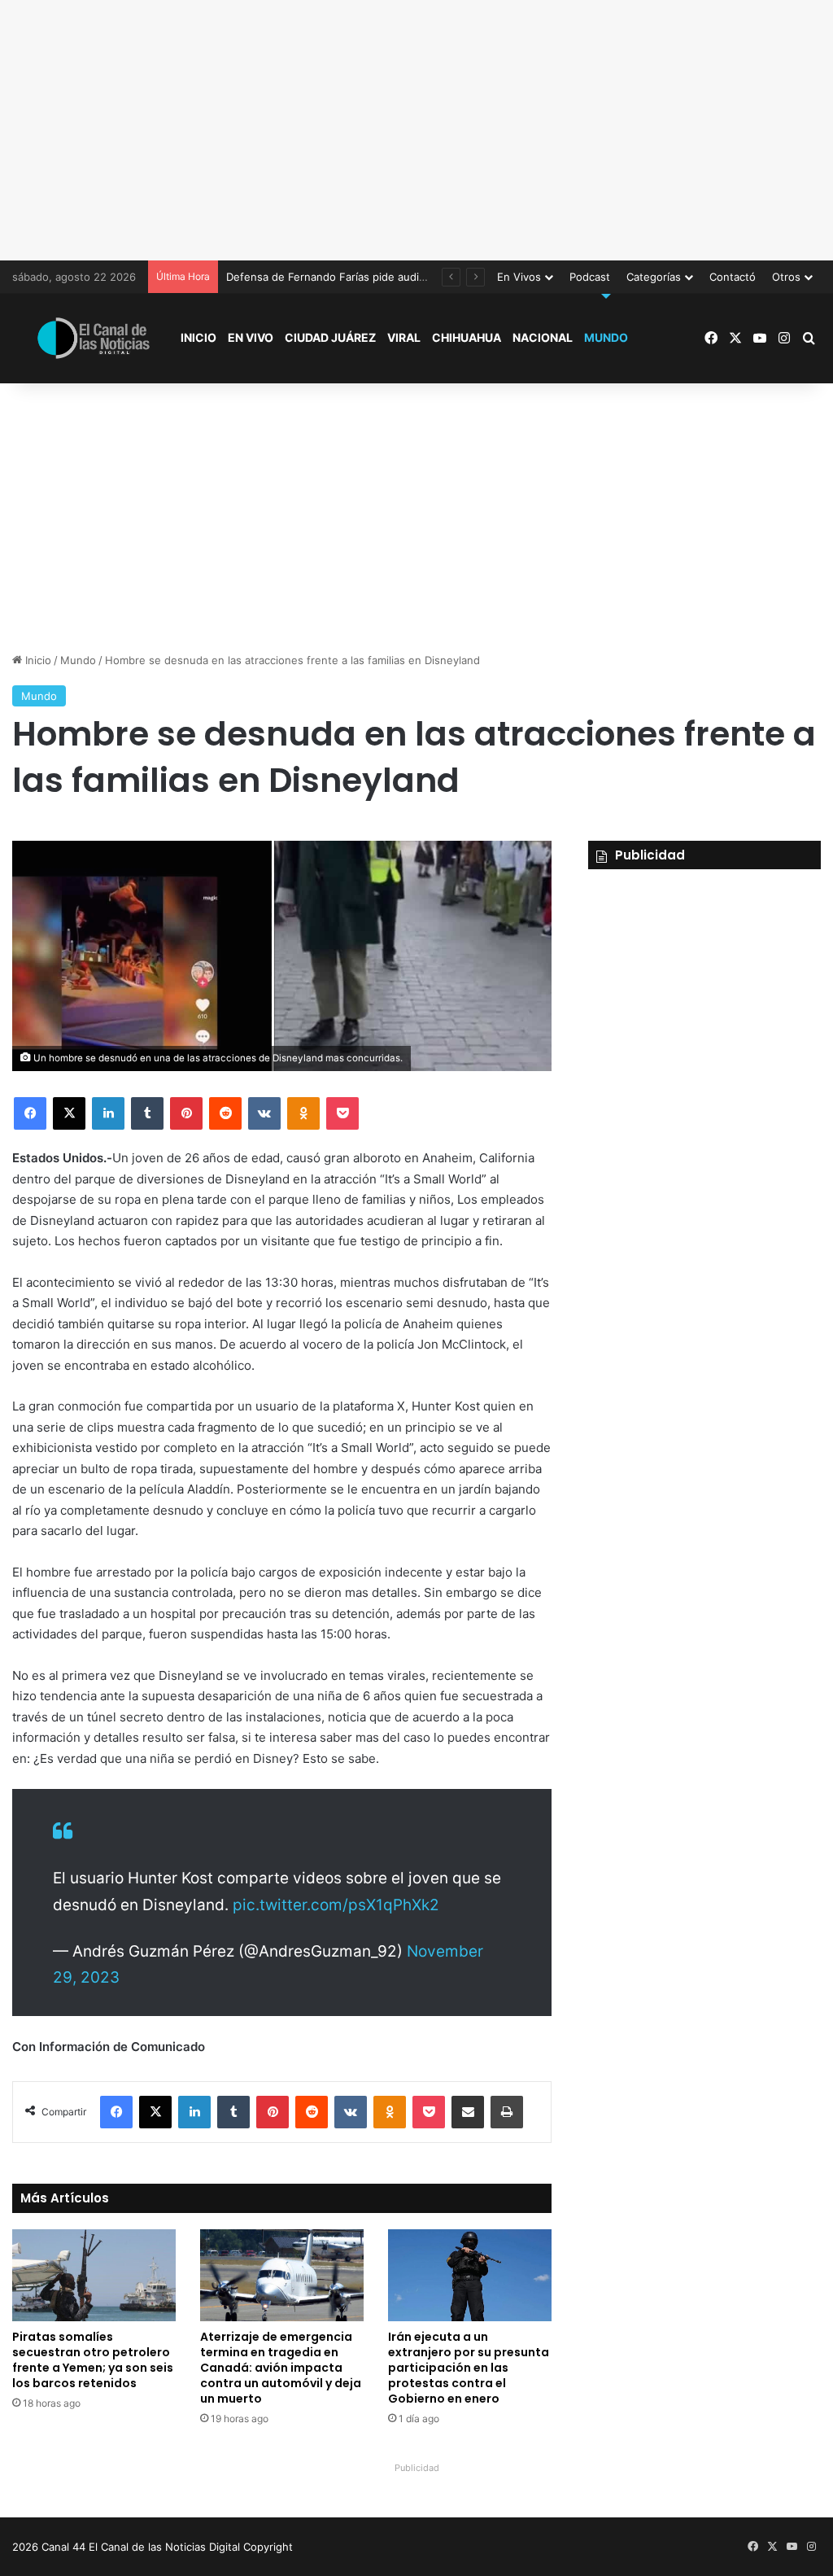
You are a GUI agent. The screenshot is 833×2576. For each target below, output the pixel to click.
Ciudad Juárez (330, 337)
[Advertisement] (416, 130)
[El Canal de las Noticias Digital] (94, 338)
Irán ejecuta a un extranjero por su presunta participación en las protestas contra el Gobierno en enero (469, 2368)
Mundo (606, 337)
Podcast (590, 277)
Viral (404, 337)
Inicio (198, 337)
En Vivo (251, 337)
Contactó (733, 277)
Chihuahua (467, 337)
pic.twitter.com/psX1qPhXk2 (336, 1905)
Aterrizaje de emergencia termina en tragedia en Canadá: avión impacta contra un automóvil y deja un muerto (281, 2368)
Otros (786, 277)
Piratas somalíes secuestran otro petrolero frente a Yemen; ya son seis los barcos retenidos (93, 2360)
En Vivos (519, 277)
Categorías (654, 277)
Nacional (543, 337)
